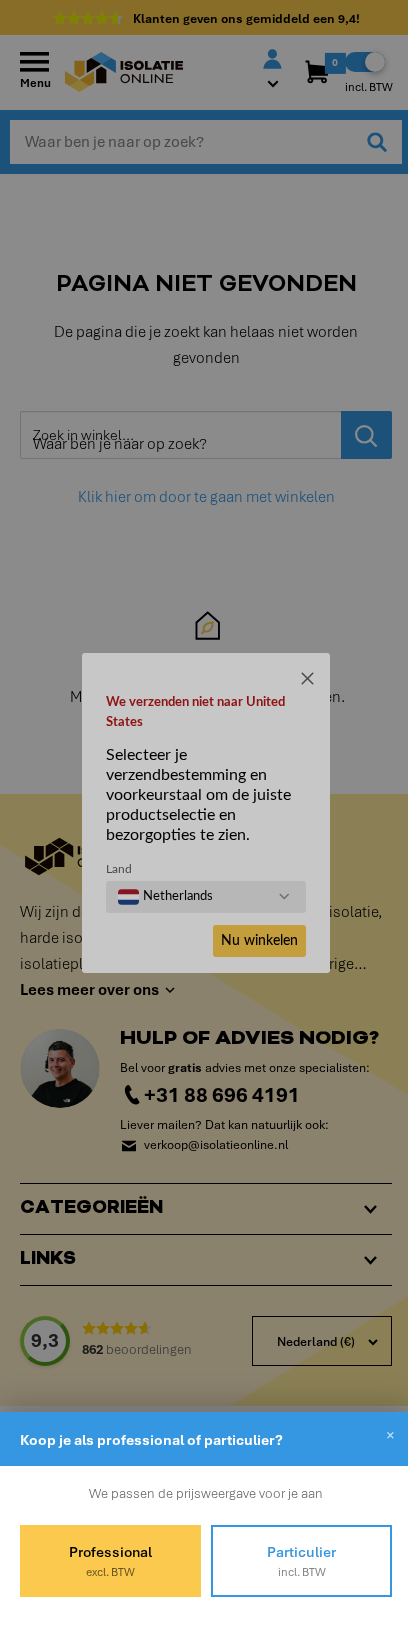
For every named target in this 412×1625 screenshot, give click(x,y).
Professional (106, 1561)
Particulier (290, 1561)
